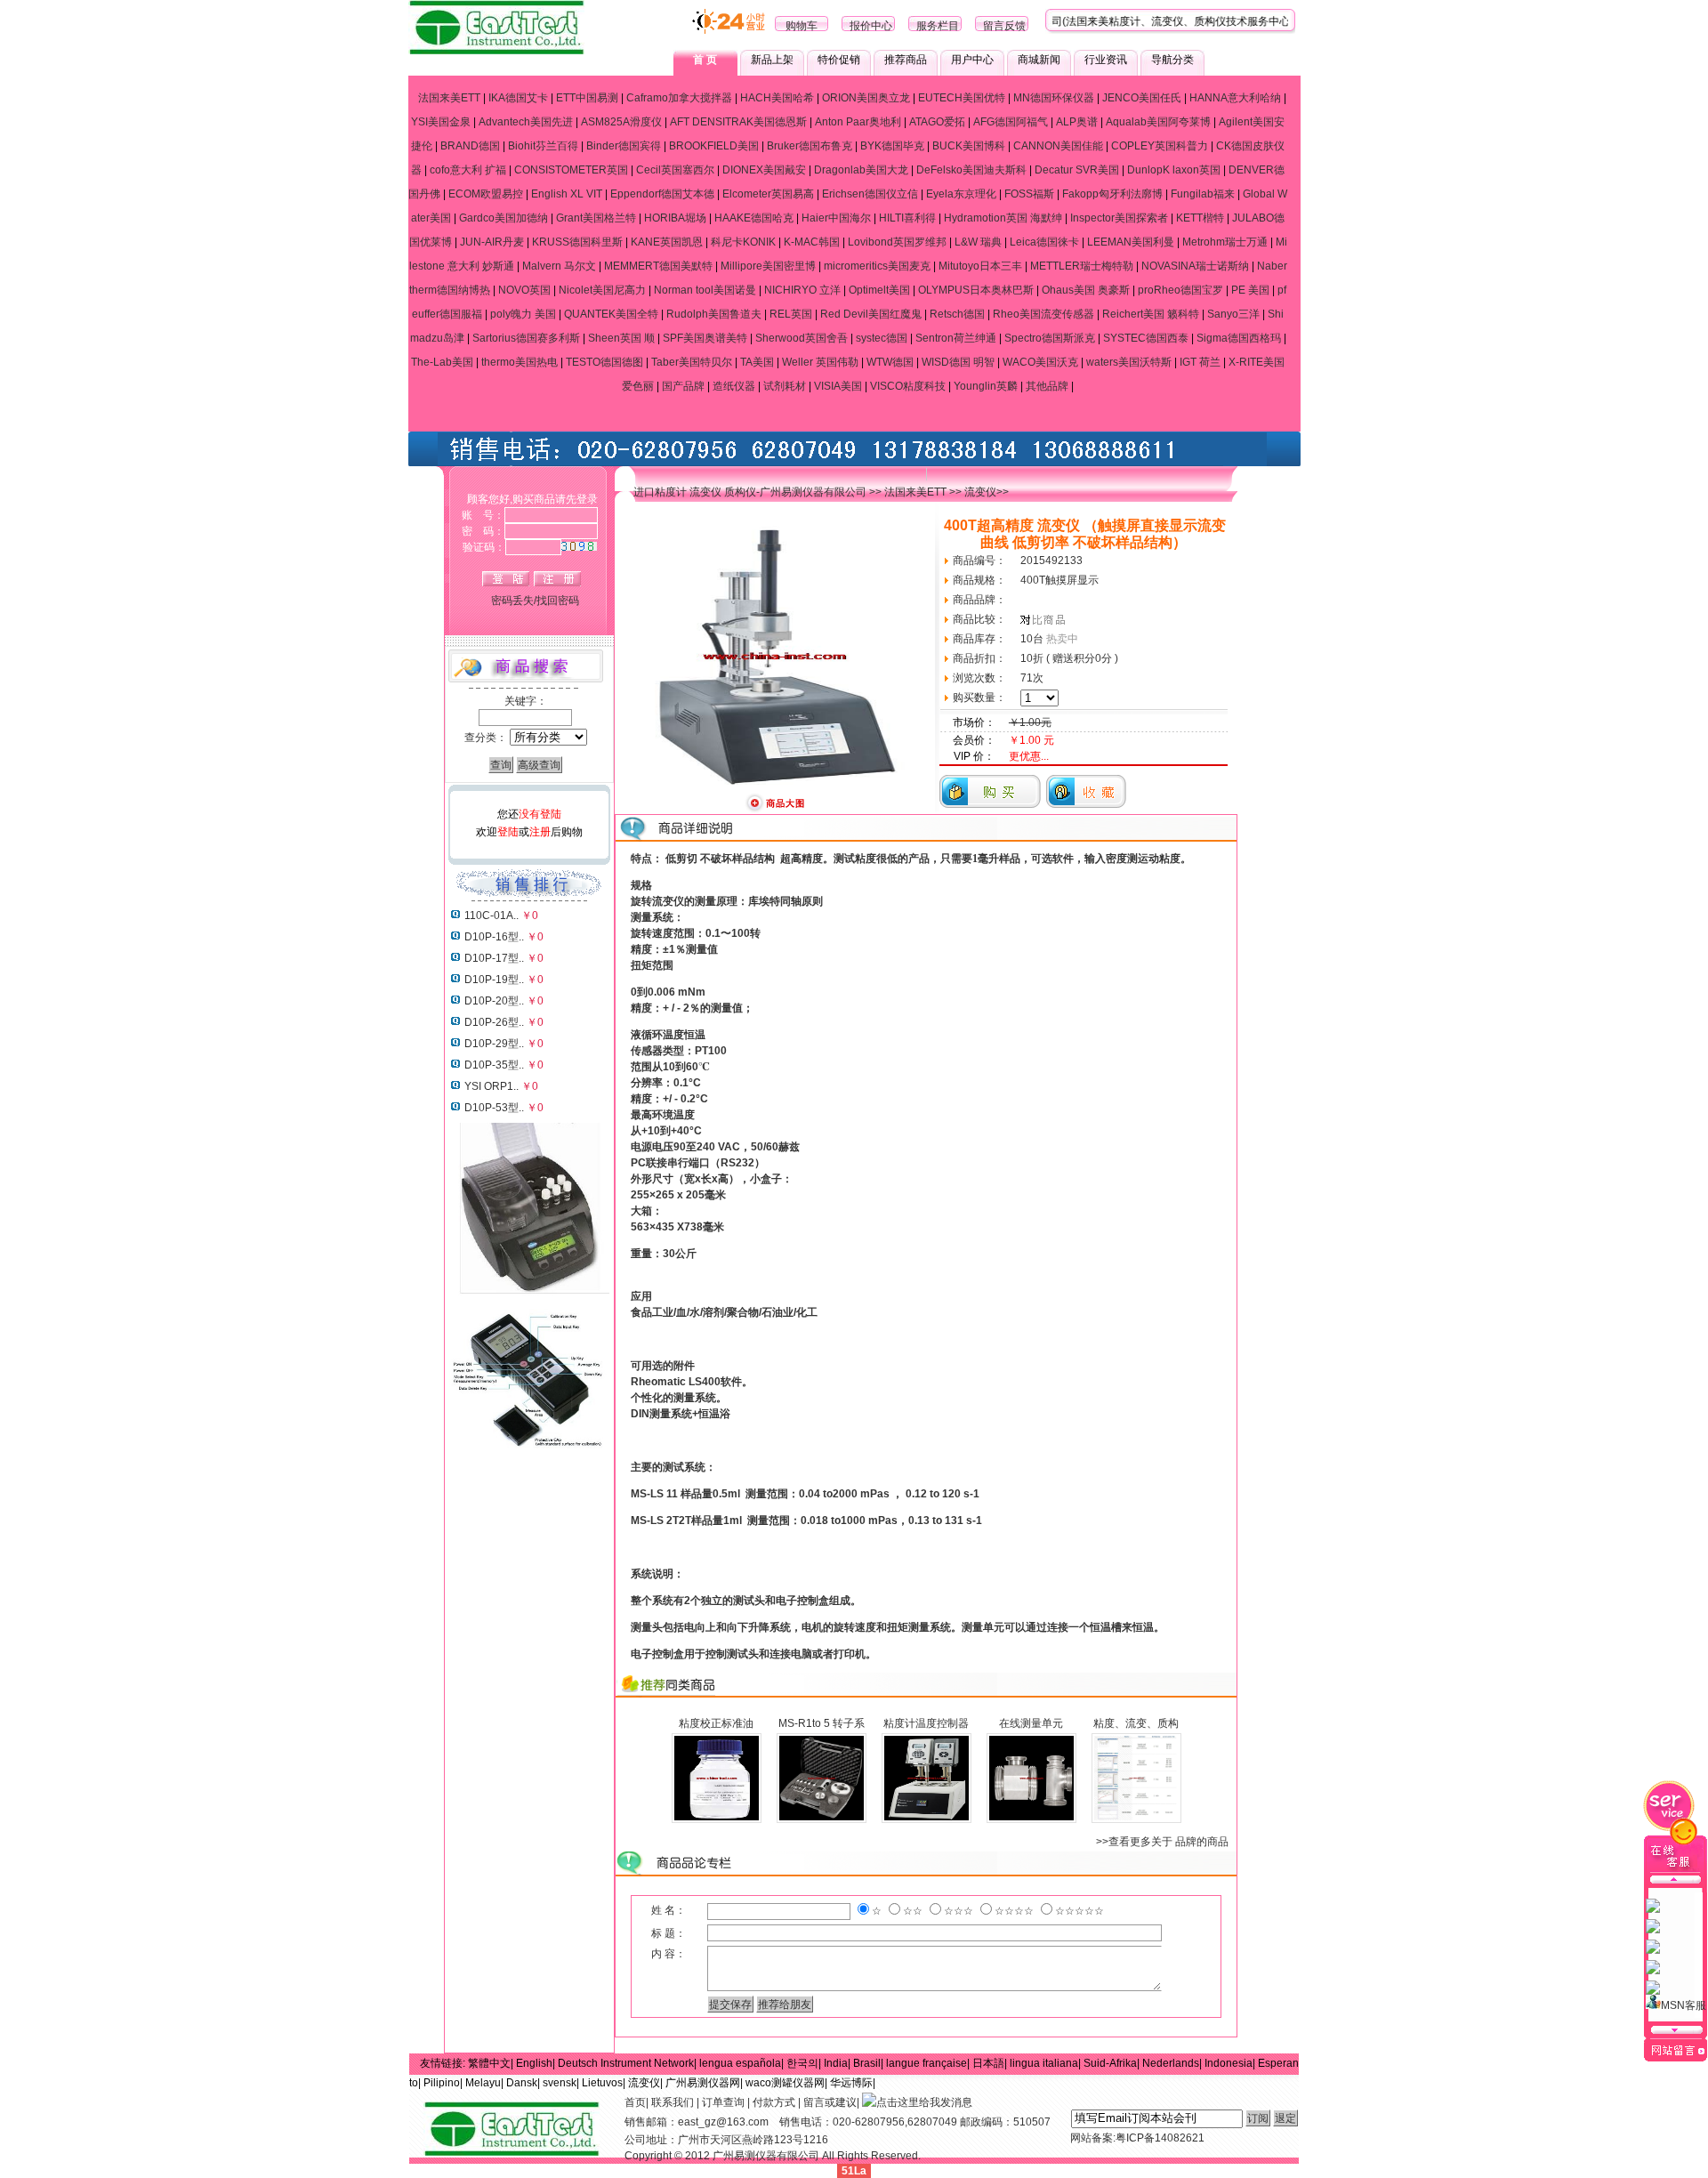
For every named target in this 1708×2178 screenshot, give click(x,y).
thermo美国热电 (520, 362)
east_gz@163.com (723, 2122)
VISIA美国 (838, 386)
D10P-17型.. (494, 958)
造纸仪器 (734, 386)
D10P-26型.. (494, 1022)
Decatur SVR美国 (1077, 170)
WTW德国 (890, 362)
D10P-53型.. (494, 1108)
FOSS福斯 (1029, 194)
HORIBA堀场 (675, 218)
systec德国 (882, 338)
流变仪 (980, 492)
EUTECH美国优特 (962, 98)
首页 (635, 2102)
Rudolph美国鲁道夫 (714, 314)
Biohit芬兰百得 (543, 146)
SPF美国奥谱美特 (705, 338)
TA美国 (757, 362)
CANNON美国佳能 (1058, 146)
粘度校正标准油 (716, 1723)
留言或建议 (830, 2102)
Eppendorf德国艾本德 (662, 194)
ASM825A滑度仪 (621, 122)
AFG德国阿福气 (1011, 122)
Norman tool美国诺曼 (705, 290)
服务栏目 (938, 26)
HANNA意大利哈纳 (1235, 98)
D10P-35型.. (494, 1065)
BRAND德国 (470, 146)
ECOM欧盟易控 (486, 194)
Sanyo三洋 (1233, 314)
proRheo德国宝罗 (1180, 290)
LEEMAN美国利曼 (1131, 242)
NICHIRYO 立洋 (802, 290)
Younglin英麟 (986, 386)
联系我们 (673, 2102)
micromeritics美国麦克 (877, 266)
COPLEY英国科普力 (1160, 146)
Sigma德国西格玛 (1239, 338)
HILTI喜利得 (907, 218)
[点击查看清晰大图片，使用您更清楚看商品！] (775, 810)
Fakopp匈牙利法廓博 (1112, 194)
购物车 (802, 26)
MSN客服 (1684, 2005)
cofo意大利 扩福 (468, 170)
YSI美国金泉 (441, 122)
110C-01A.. (491, 916)
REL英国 (791, 314)
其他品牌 (1047, 386)
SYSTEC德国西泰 (1146, 338)
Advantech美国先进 (526, 122)
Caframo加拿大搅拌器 (679, 98)
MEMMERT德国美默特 (658, 266)
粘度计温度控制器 (926, 1723)
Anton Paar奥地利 (858, 122)
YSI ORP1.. (491, 1086)
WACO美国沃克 (1040, 362)
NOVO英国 (524, 290)
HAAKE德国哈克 (754, 218)
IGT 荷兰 (1200, 362)
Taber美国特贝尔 (692, 362)
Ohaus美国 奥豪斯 (1086, 290)
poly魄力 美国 (523, 314)
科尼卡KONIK (743, 242)
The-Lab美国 (442, 362)
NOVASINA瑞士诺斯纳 (1195, 266)
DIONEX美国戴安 (764, 170)
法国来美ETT (449, 98)
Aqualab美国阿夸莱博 (1158, 122)
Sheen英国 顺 (621, 338)
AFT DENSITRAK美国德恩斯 (738, 122)
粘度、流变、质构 (1136, 1723)
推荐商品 (906, 60)
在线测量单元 (1031, 1723)
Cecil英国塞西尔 (675, 170)
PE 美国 (1250, 290)
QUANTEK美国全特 (611, 314)
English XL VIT (567, 194)
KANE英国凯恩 (667, 242)
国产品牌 (683, 386)
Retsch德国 (957, 314)
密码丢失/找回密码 (535, 601)
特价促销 (839, 60)
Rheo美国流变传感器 (1043, 314)
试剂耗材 (785, 386)
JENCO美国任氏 (1142, 98)
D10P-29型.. (494, 1044)
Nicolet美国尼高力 (602, 290)
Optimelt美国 (879, 290)
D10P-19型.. (494, 980)
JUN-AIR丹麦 (492, 242)
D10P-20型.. (494, 1001)
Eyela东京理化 (961, 194)
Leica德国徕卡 (1044, 242)
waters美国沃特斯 (1129, 362)
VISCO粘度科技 (908, 386)
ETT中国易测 (587, 98)
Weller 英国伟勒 (820, 362)
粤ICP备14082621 (1160, 2138)
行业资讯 (1106, 60)
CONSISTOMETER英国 (571, 170)
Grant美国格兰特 (596, 218)
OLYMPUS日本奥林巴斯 (976, 290)
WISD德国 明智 (958, 362)
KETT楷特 (1200, 218)
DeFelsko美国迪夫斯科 (971, 170)
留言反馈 (1004, 26)
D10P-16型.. (494, 937)
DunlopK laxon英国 (1174, 170)
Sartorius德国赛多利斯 (526, 338)
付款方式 (774, 2102)
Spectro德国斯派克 (1050, 338)
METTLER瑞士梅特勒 (1082, 266)
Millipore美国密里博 (768, 266)
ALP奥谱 (1077, 122)
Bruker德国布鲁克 (810, 146)
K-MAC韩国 (812, 242)
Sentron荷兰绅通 (956, 338)
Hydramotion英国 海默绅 (1003, 218)
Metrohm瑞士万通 (1225, 242)
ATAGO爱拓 (937, 122)
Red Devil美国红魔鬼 (871, 314)
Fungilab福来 (1203, 194)
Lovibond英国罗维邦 (897, 242)
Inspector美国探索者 (1119, 218)
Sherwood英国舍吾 (802, 338)
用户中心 (972, 60)
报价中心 (871, 26)
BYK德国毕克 (892, 146)
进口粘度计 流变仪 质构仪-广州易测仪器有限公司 (750, 492)
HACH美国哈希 (777, 98)
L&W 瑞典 (978, 242)
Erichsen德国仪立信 (870, 194)
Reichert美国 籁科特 (1151, 314)
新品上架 (772, 60)
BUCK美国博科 (969, 146)
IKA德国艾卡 (518, 98)
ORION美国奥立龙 (866, 98)
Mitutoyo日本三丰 (980, 266)
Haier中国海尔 (836, 218)
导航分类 (1172, 60)
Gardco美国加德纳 (504, 218)
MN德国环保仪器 (1054, 98)
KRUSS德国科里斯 (577, 242)
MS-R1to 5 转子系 (822, 1723)
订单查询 (723, 2102)
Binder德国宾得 (624, 146)
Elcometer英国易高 (768, 194)
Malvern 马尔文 (559, 266)
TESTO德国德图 (604, 362)
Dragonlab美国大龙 (861, 170)
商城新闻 (1039, 60)
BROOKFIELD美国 (714, 146)
